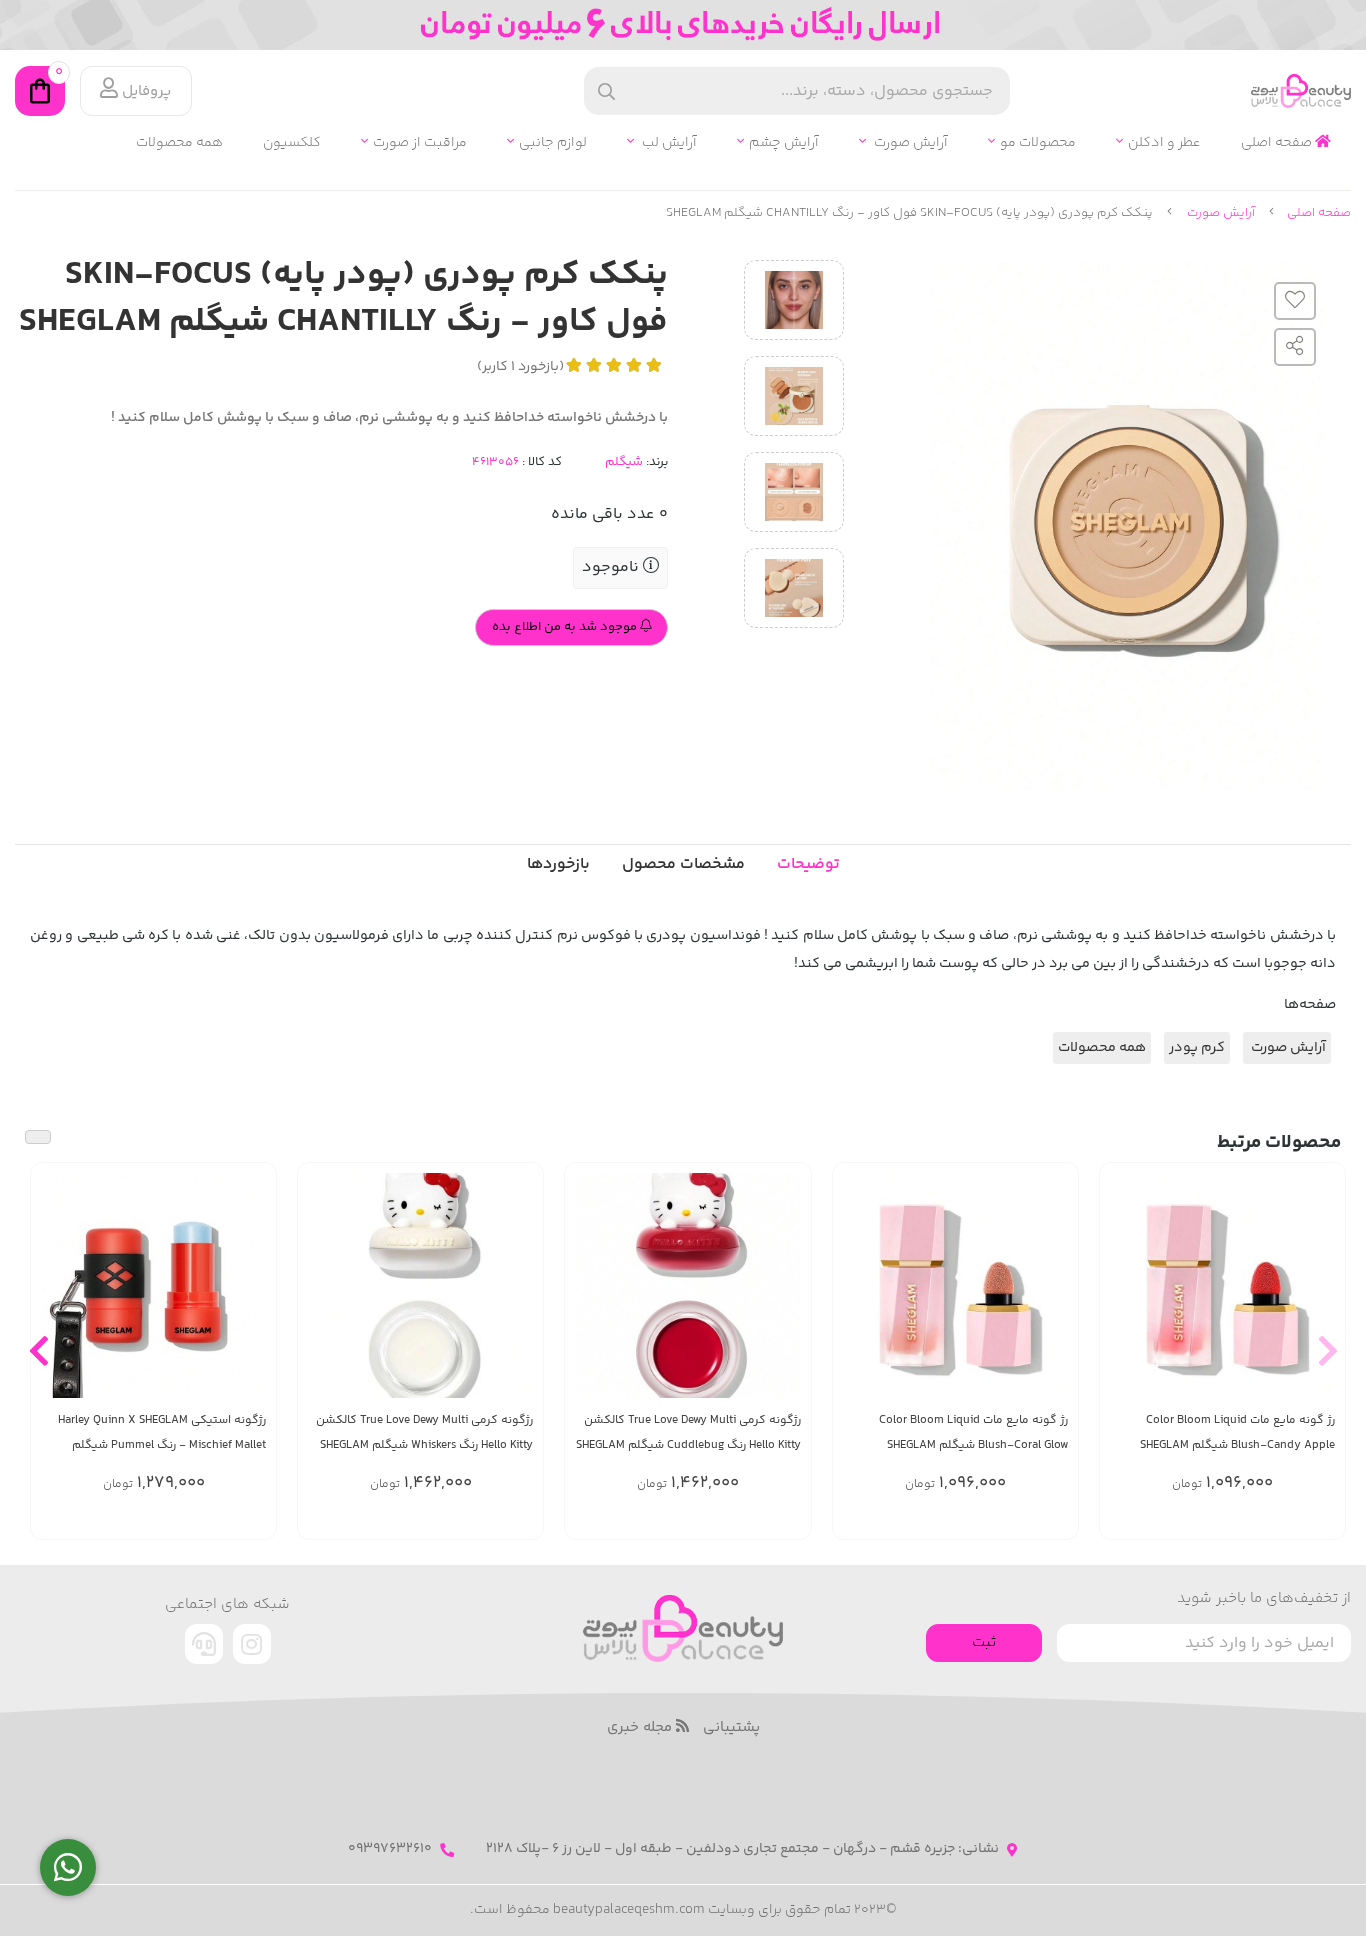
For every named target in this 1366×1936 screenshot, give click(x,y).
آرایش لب (668, 143)
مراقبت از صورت (420, 143)
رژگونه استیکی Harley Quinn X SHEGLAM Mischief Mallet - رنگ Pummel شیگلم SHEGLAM (162, 1433)
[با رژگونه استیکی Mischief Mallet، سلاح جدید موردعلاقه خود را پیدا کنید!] (153, 1285)
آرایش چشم (784, 143)
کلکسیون (292, 143)
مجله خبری (641, 1728)
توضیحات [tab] (808, 864)
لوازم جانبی (553, 143)
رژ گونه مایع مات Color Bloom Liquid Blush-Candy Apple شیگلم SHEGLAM (1237, 1433)
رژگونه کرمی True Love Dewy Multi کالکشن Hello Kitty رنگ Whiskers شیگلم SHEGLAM (424, 1433)
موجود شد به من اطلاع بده (566, 627)
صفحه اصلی (1278, 143)
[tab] (558, 865)
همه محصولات (179, 143)
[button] (1327, 1351)
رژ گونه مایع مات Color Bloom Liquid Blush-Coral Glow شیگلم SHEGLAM (973, 1433)
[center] (606, 91)
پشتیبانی (731, 1728)
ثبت (984, 1642)
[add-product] (1318, 1297)
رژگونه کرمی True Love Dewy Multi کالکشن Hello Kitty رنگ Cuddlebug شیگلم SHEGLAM (688, 1433)
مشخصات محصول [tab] (683, 864)
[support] (204, 1644)
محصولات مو (1038, 143)
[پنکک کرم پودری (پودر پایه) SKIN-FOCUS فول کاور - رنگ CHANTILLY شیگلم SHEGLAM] (683, 1628)
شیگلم (624, 462)
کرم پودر (1197, 1048)
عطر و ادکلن (1164, 143)
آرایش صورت (909, 143)
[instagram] (252, 1644)
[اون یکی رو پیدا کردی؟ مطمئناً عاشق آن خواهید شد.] (687, 1285)
